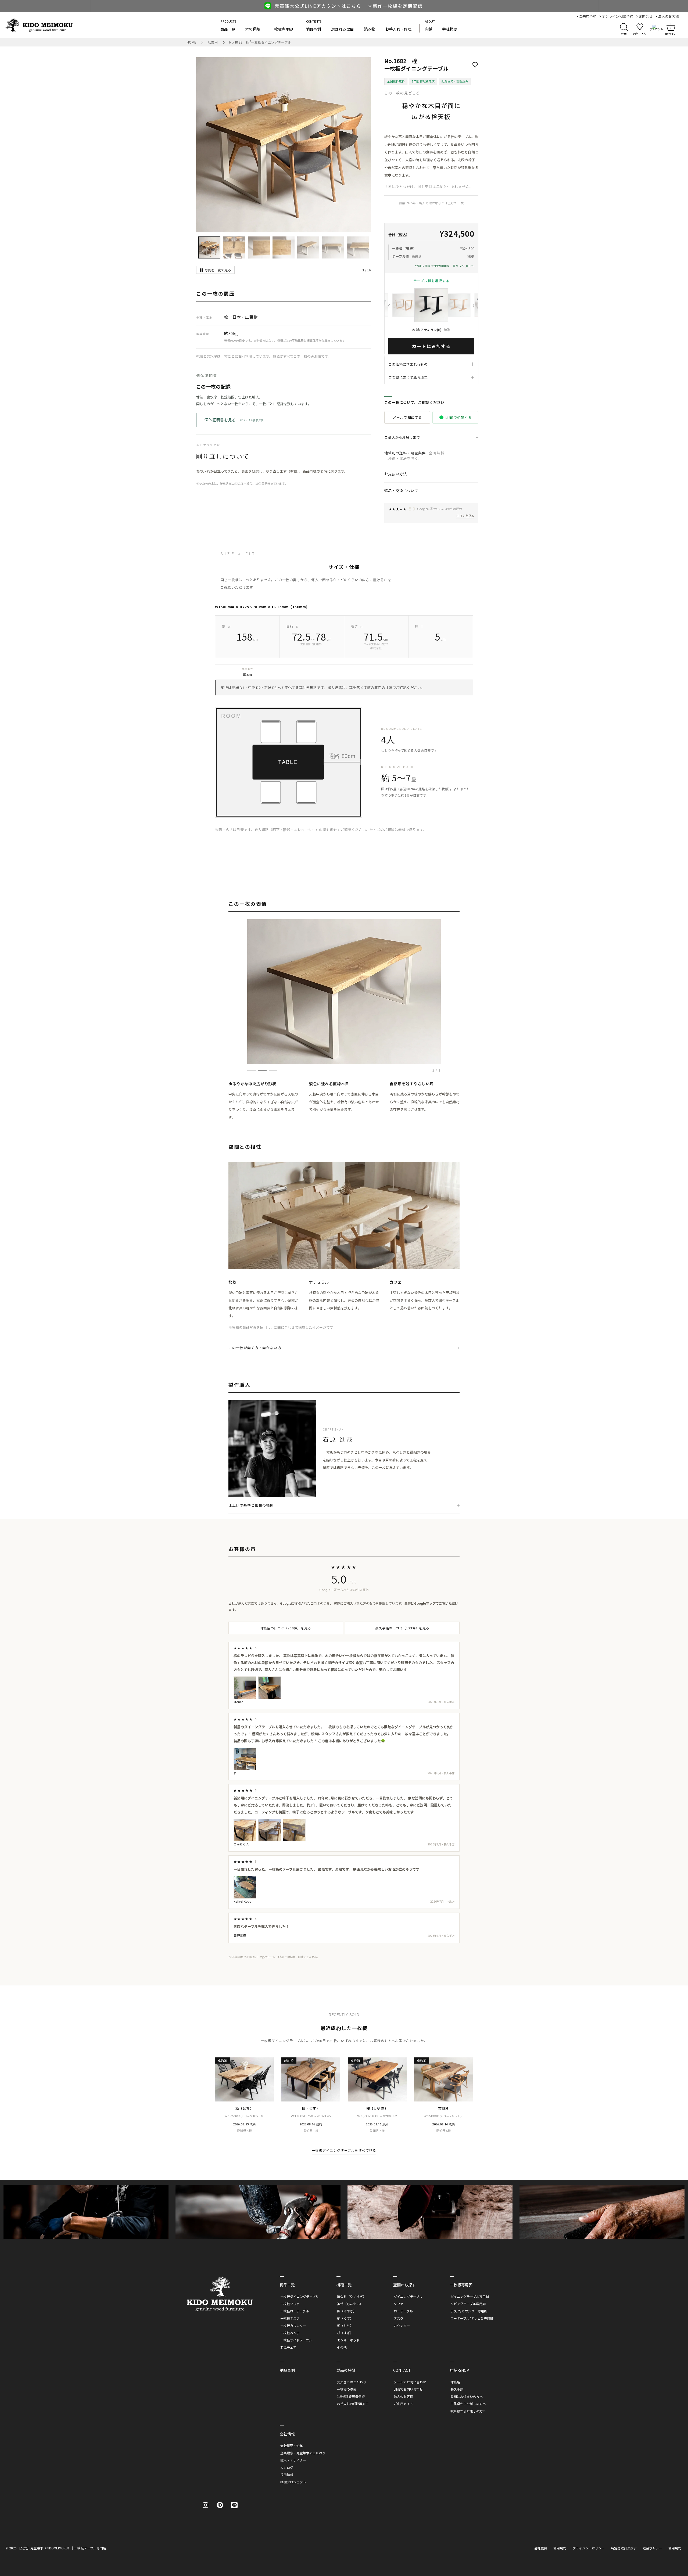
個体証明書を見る (234, 420)
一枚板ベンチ (290, 2333)
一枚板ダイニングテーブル (300, 2296)
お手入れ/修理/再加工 (353, 2404)
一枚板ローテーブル (295, 2311)
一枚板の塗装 (347, 2389)
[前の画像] (203, 145)
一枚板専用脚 (282, 29)
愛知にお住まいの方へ (467, 2396)
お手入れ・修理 (398, 29)
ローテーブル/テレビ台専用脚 (472, 2318)
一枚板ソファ (290, 2304)
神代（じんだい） (350, 2304)
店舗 (428, 29)
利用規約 (560, 2548)
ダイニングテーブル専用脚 (470, 2296)
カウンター (402, 2325)
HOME (191, 42)
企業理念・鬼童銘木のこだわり (303, 2453)
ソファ (399, 2304)
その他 (342, 2347)
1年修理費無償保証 (351, 2396)
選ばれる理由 (342, 29)
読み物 (370, 29)
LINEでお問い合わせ (408, 2389)
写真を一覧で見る (218, 270)
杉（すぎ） (345, 2333)
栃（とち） (345, 2325)
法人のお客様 (403, 2396)
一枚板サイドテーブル (296, 2340)
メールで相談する (407, 417)
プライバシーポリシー (589, 2548)
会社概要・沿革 (292, 2446)
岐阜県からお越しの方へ (468, 2411)
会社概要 (450, 29)
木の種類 (253, 29)
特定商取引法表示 (624, 2548)
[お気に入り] (569, 2566)
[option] (344, 6)
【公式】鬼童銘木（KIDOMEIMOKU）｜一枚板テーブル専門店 (62, 2548)
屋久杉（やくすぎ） (352, 2296)
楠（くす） (345, 2318)
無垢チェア (288, 2347)
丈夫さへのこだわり (352, 2382)
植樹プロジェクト (293, 2482)
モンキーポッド (348, 2340)
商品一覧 (228, 29)
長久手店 (457, 2389)
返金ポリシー (653, 2548)
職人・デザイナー (293, 2460)
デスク (399, 2318)
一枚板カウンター (293, 2325)
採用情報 (287, 2475)
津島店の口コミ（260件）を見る (286, 1628)
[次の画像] (364, 145)
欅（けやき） (347, 2311)
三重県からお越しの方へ (468, 2404)
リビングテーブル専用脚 (468, 2304)
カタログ (287, 2467)
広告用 (213, 42)
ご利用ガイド (403, 2404)
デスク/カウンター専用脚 (469, 2311)
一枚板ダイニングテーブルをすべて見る (344, 2150)
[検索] (624, 28)
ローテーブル (403, 2311)
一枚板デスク (290, 2318)
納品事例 (313, 29)
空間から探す (404, 2285)
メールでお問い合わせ (410, 2382)
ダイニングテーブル (408, 2296)
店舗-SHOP (459, 2370)
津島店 (455, 2382)
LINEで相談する (458, 417)
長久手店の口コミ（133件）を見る (402, 1628)
